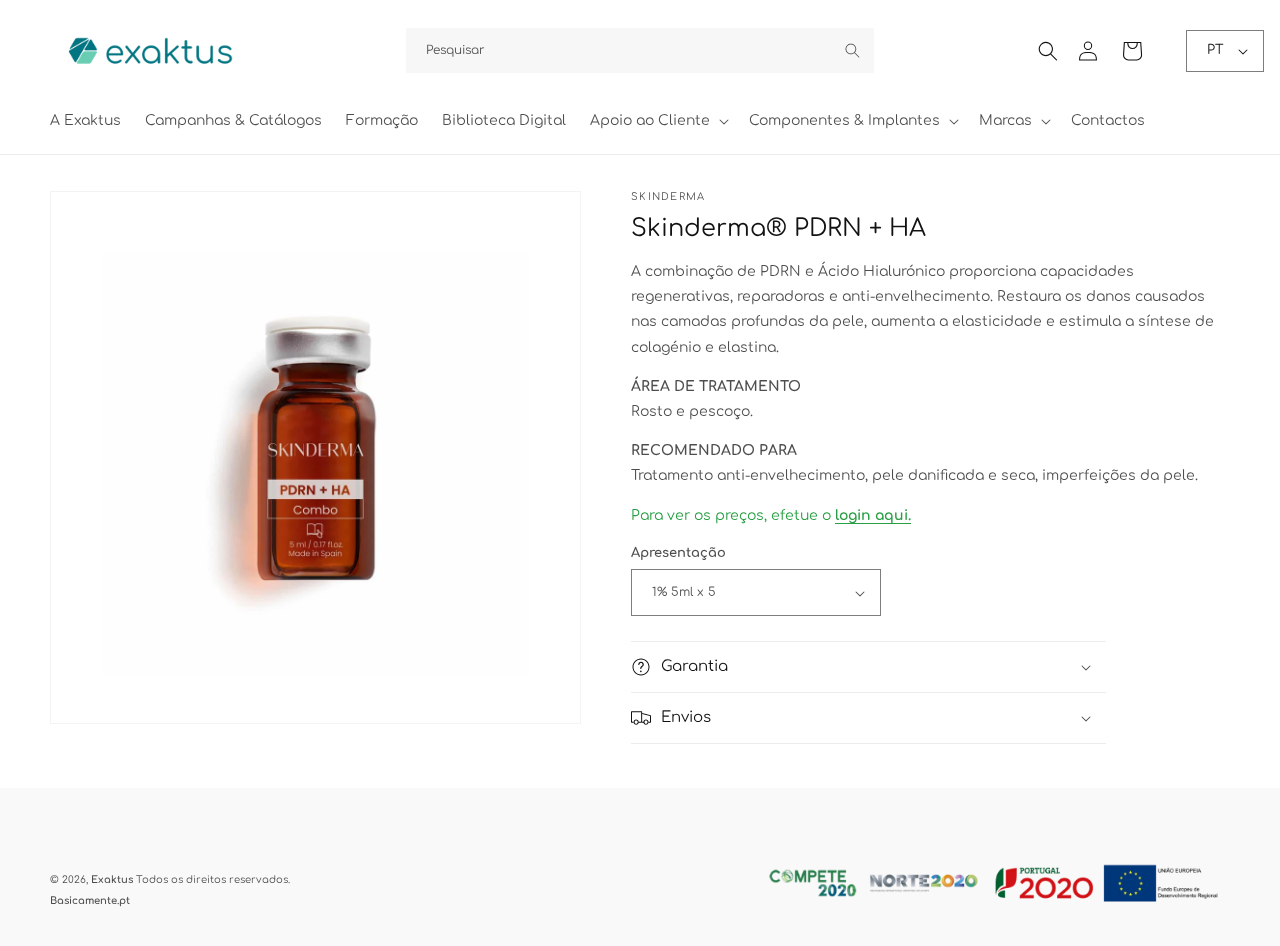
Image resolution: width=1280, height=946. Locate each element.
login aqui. (873, 516)
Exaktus (112, 879)
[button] (657, 121)
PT (1215, 50)
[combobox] (640, 50)
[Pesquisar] (852, 50)
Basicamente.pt (90, 900)
